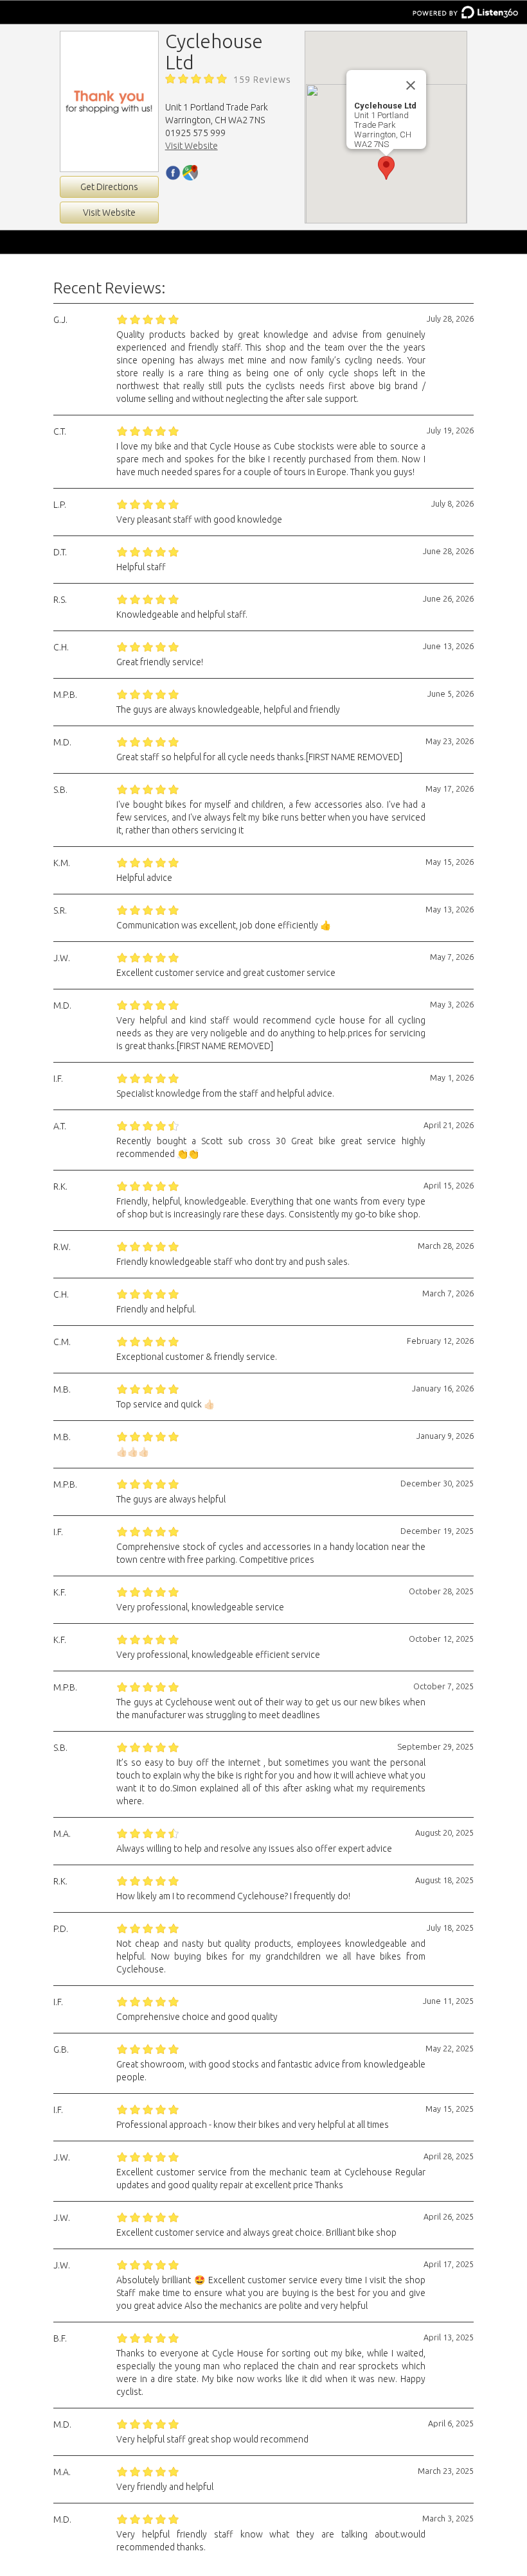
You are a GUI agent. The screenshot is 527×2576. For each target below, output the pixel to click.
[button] (386, 168)
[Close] (411, 85)
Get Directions (109, 187)
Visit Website (109, 213)
